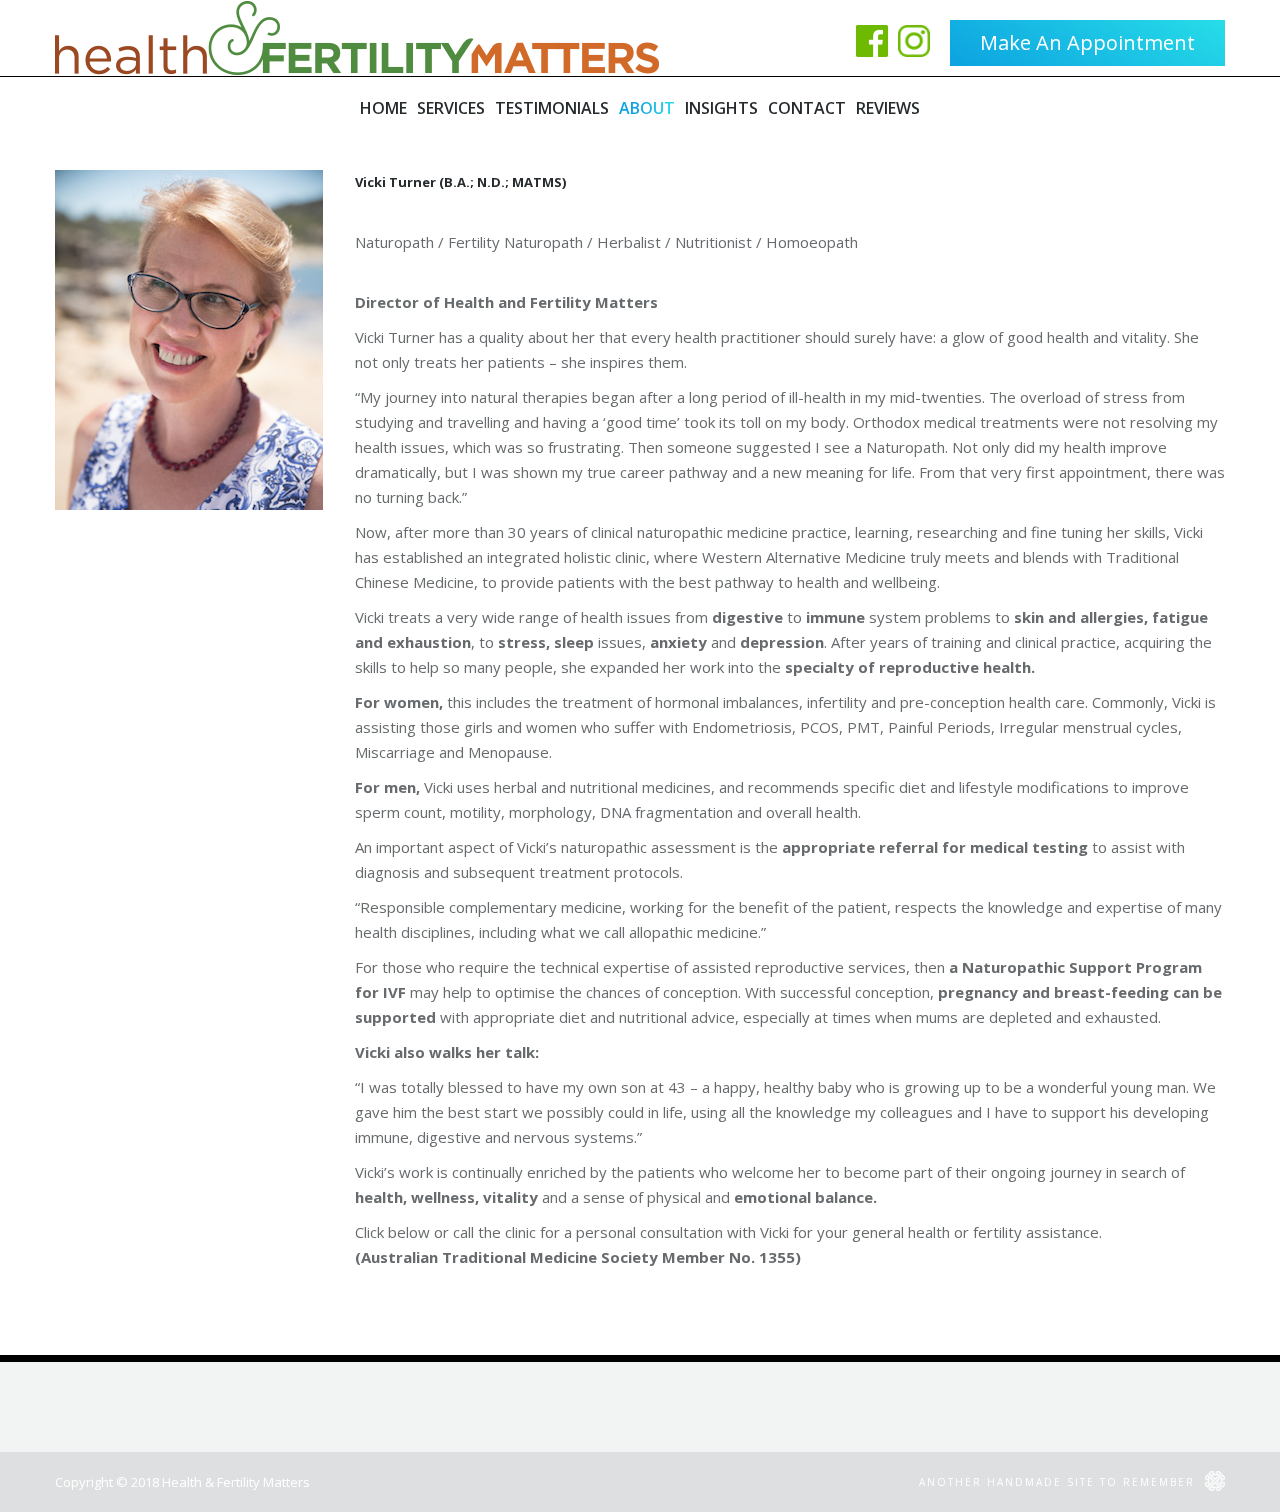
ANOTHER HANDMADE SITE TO (1059, 1482)
